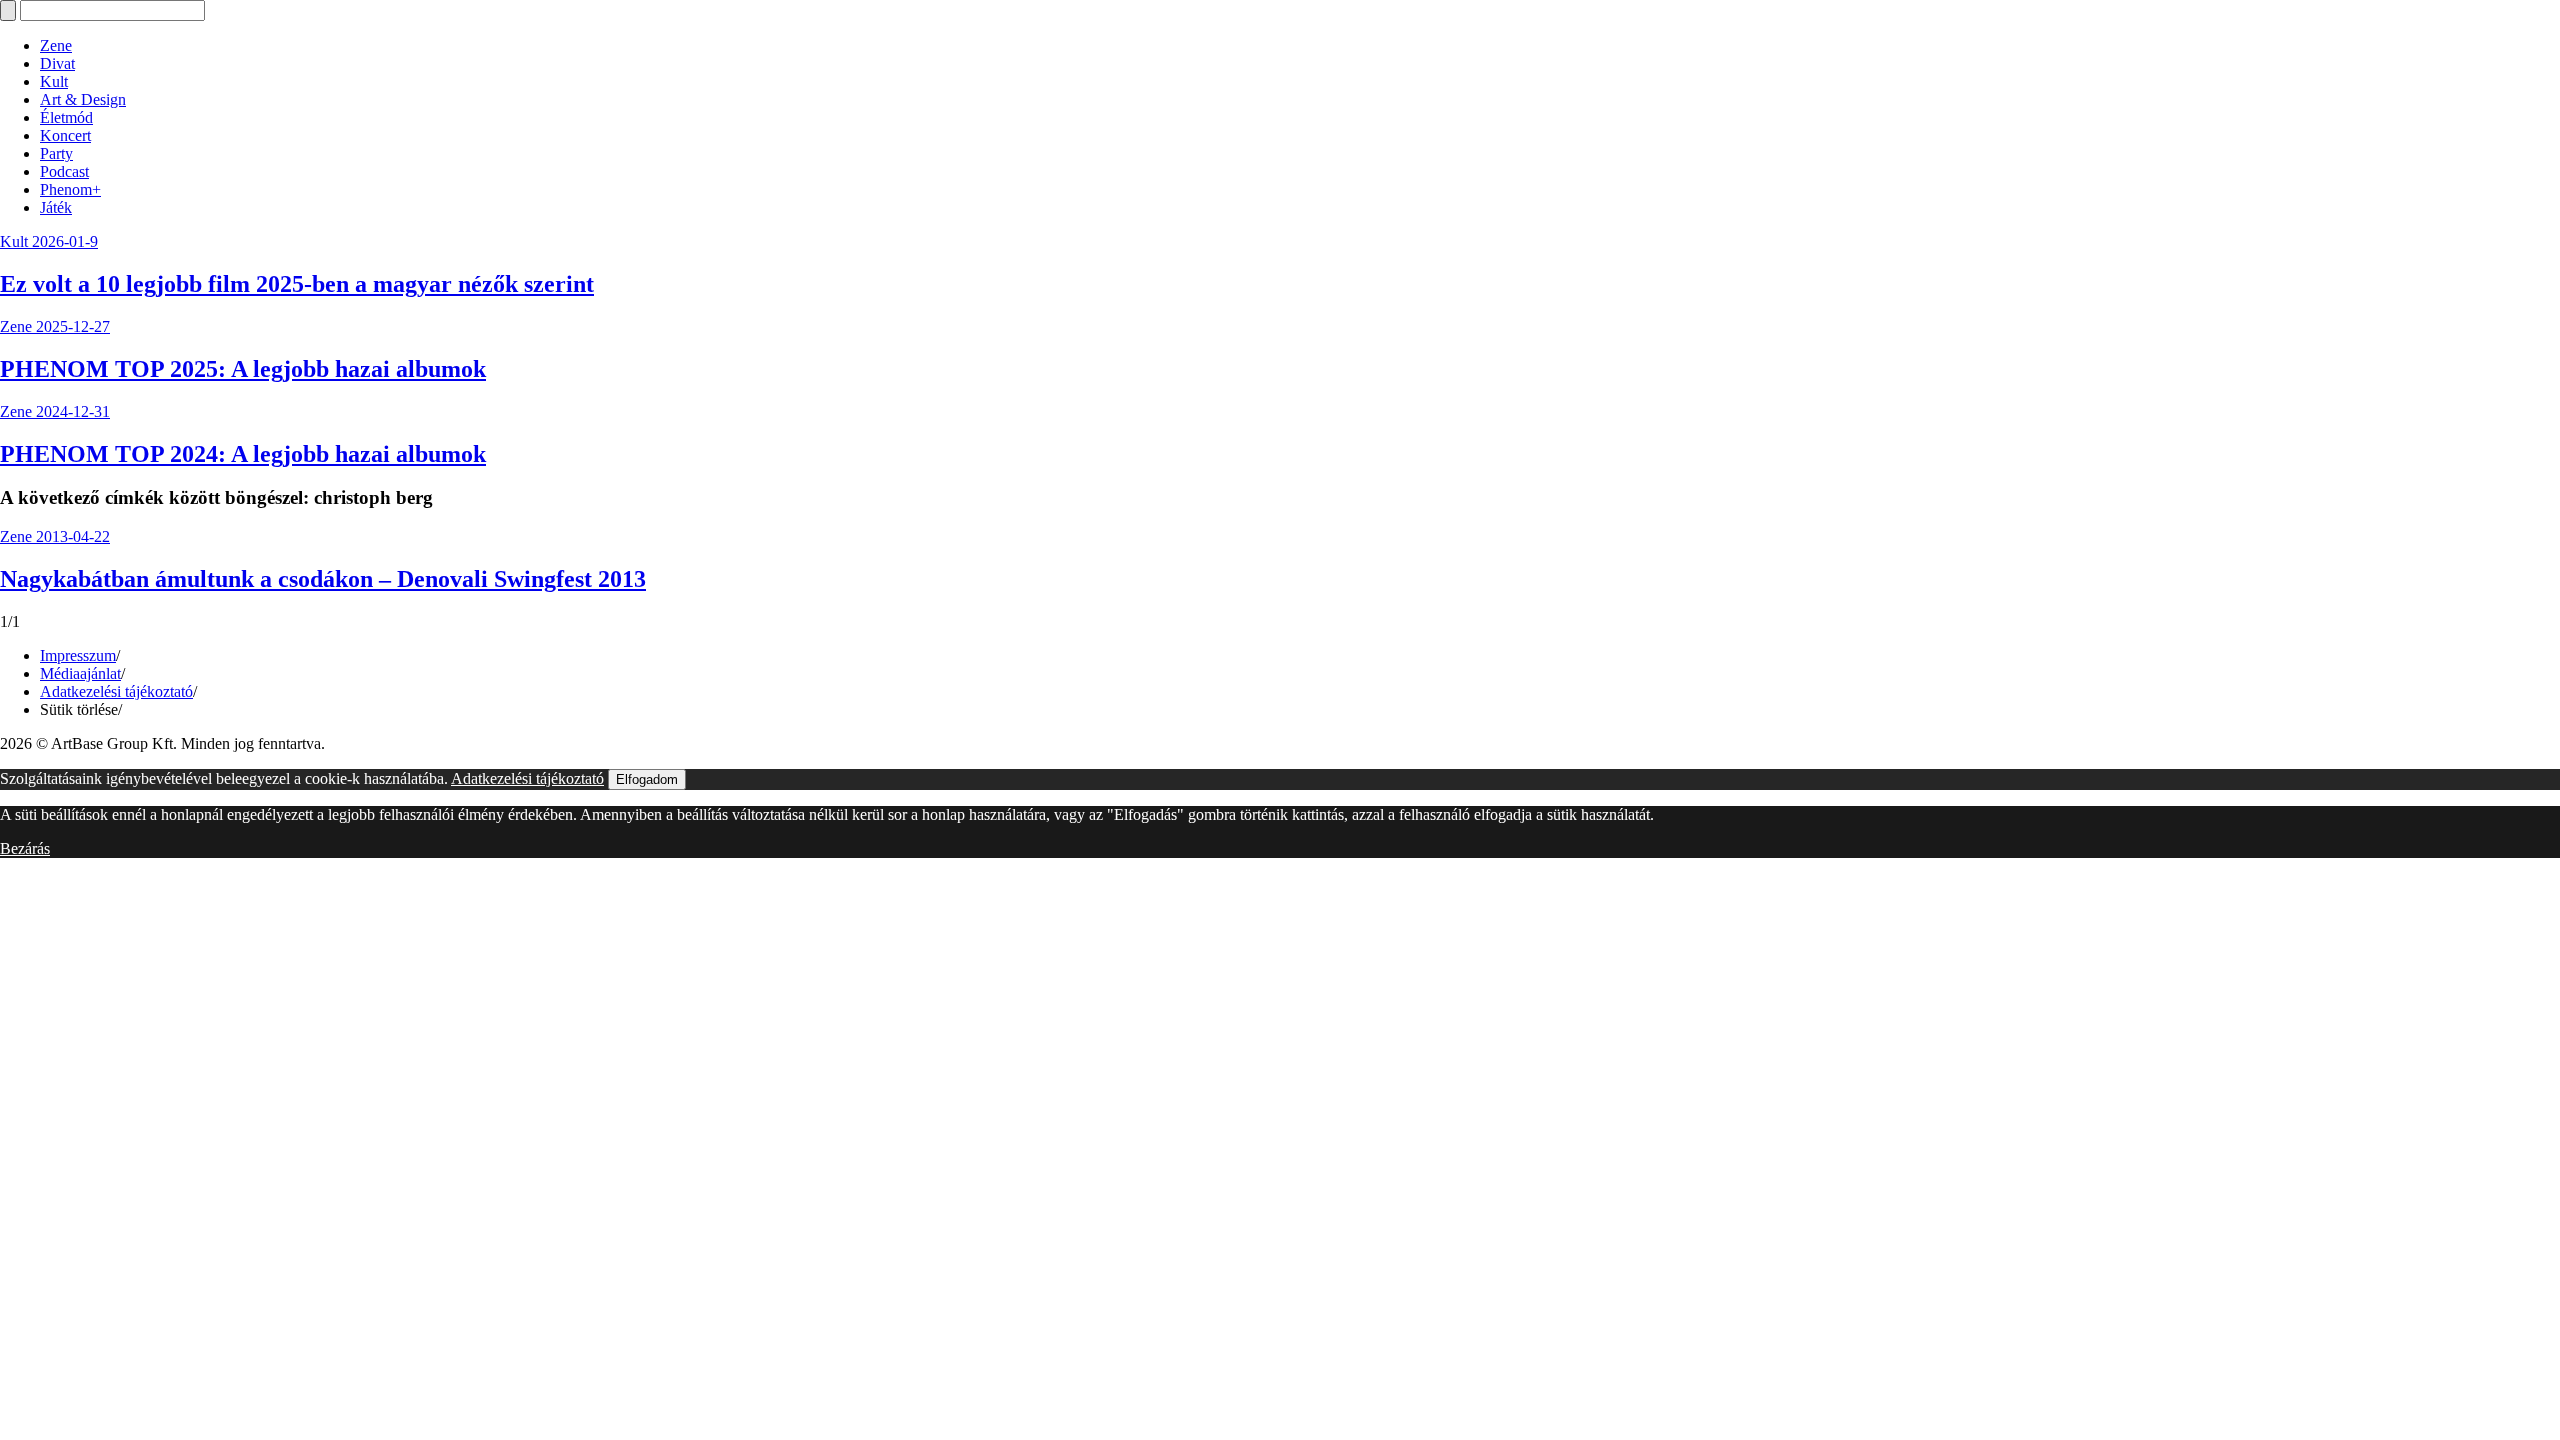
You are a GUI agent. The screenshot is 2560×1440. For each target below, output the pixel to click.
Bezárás (25, 848)
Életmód (66, 117)
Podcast (64, 171)
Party (56, 153)
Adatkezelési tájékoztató (116, 691)
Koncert (65, 135)
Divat (57, 63)
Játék (56, 207)
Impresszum (78, 655)
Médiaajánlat (80, 673)
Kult (54, 81)
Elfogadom (647, 779)
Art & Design (83, 99)
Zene (56, 45)
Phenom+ (70, 189)
